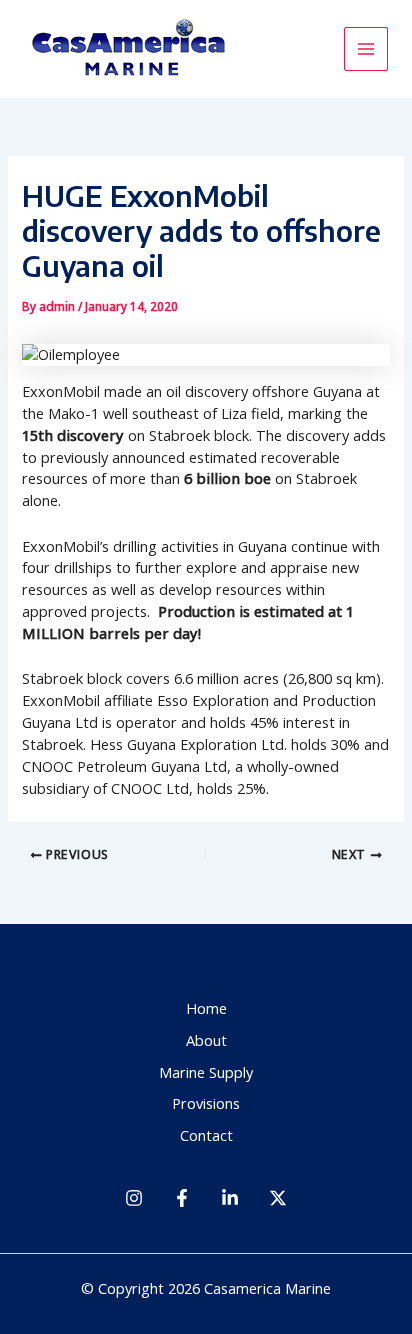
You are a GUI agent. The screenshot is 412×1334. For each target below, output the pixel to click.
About (206, 1040)
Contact (206, 1135)
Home (206, 1008)
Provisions (206, 1103)
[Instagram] (134, 1198)
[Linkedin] (230, 1198)
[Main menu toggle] (366, 49)
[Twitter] (278, 1198)
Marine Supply (206, 1072)
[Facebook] (182, 1198)
